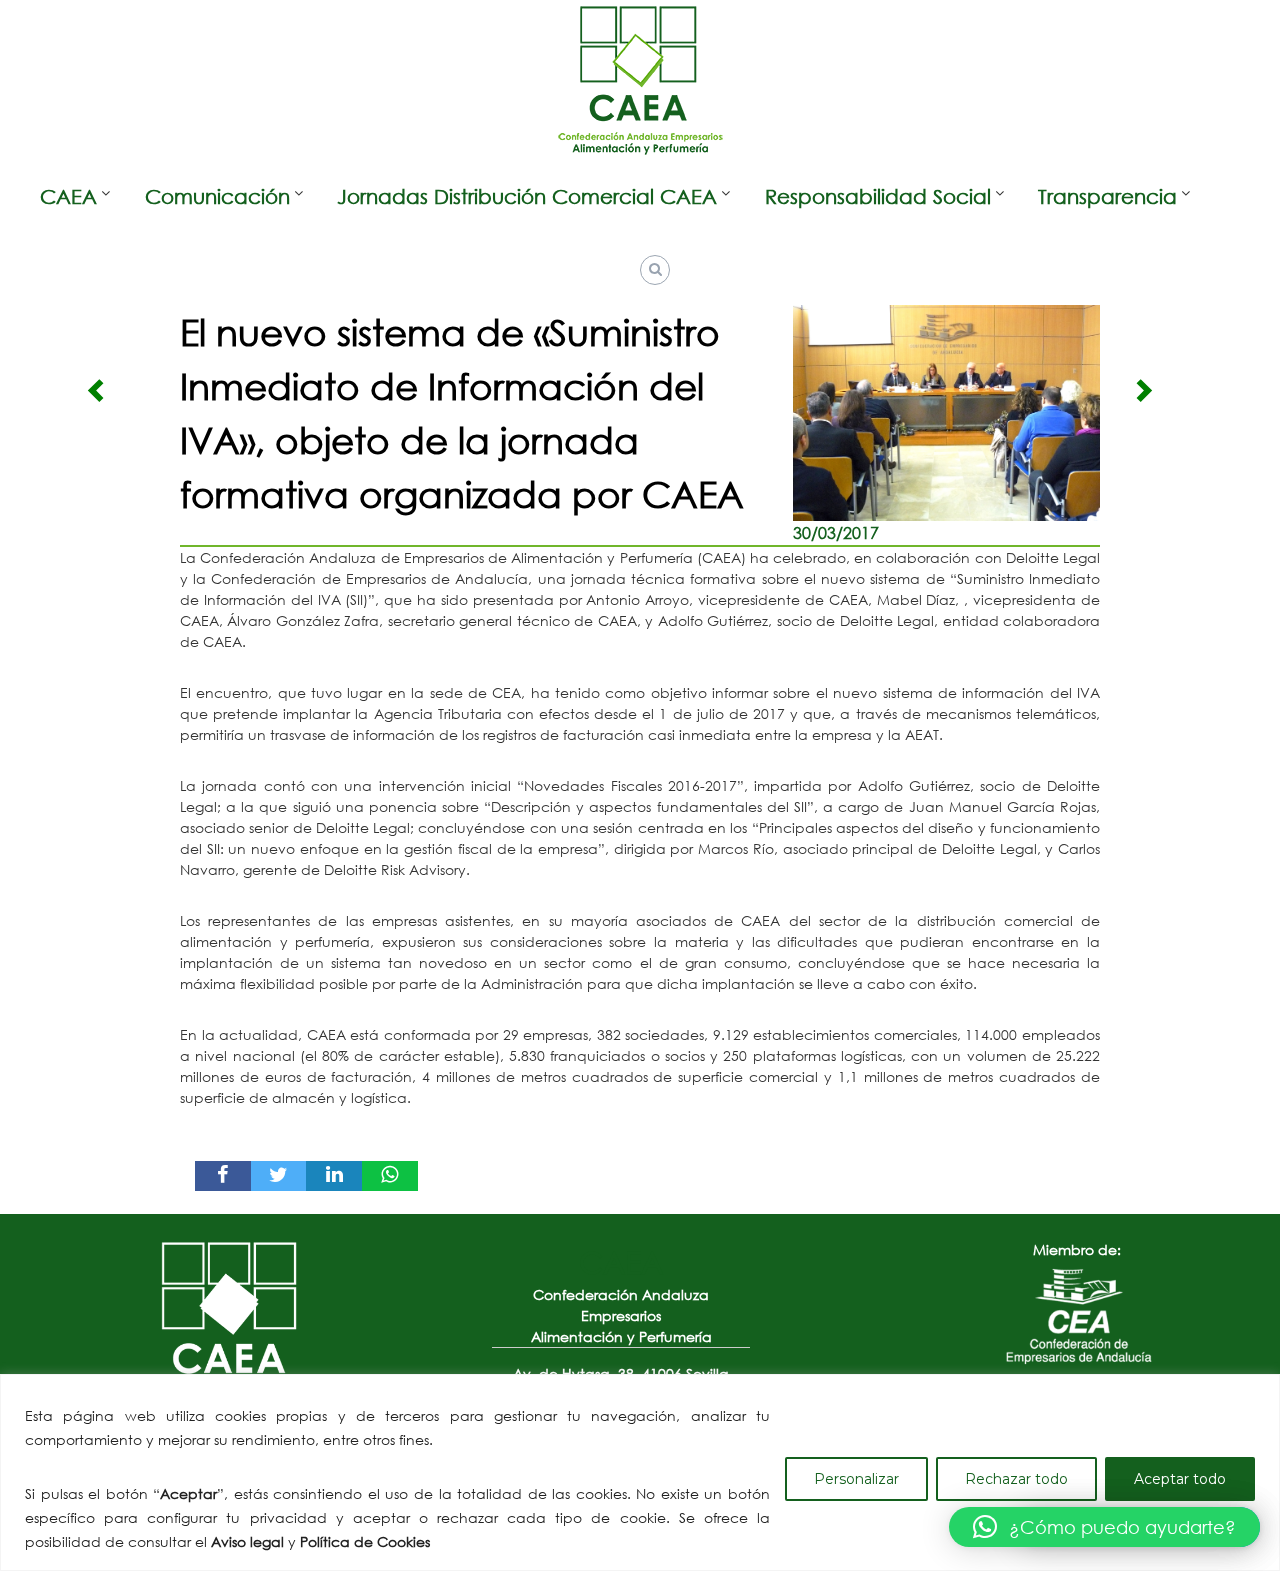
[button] (1104, 1527)
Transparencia (1107, 196)
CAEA (68, 196)
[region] (640, 1472)
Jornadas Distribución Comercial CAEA (527, 196)
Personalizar (856, 1479)
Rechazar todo (1016, 1479)
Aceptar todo (1180, 1479)
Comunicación (217, 196)
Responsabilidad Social (878, 196)
